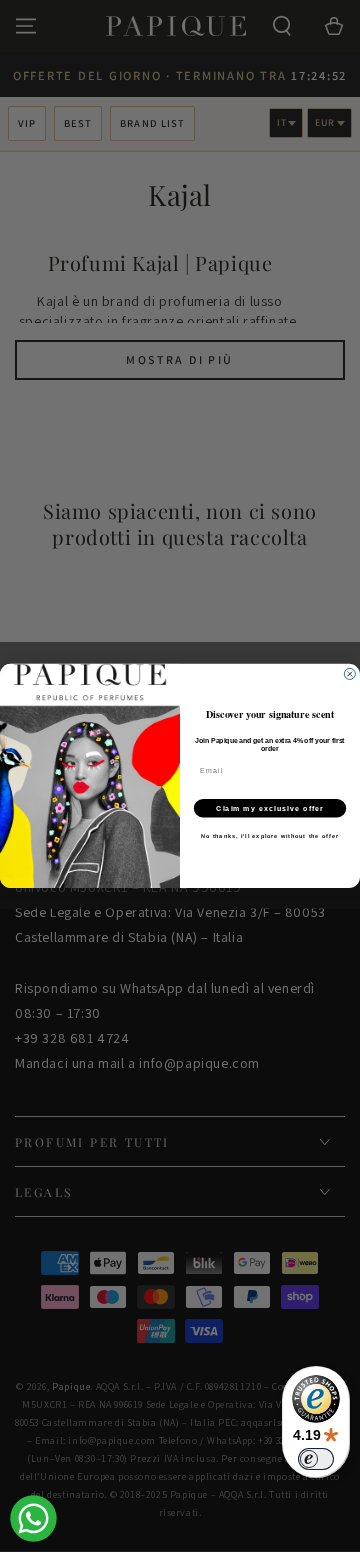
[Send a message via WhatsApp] (33, 1518)
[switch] (316, 1459)
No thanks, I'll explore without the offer (270, 836)
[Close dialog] (349, 674)
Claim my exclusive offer (270, 808)
